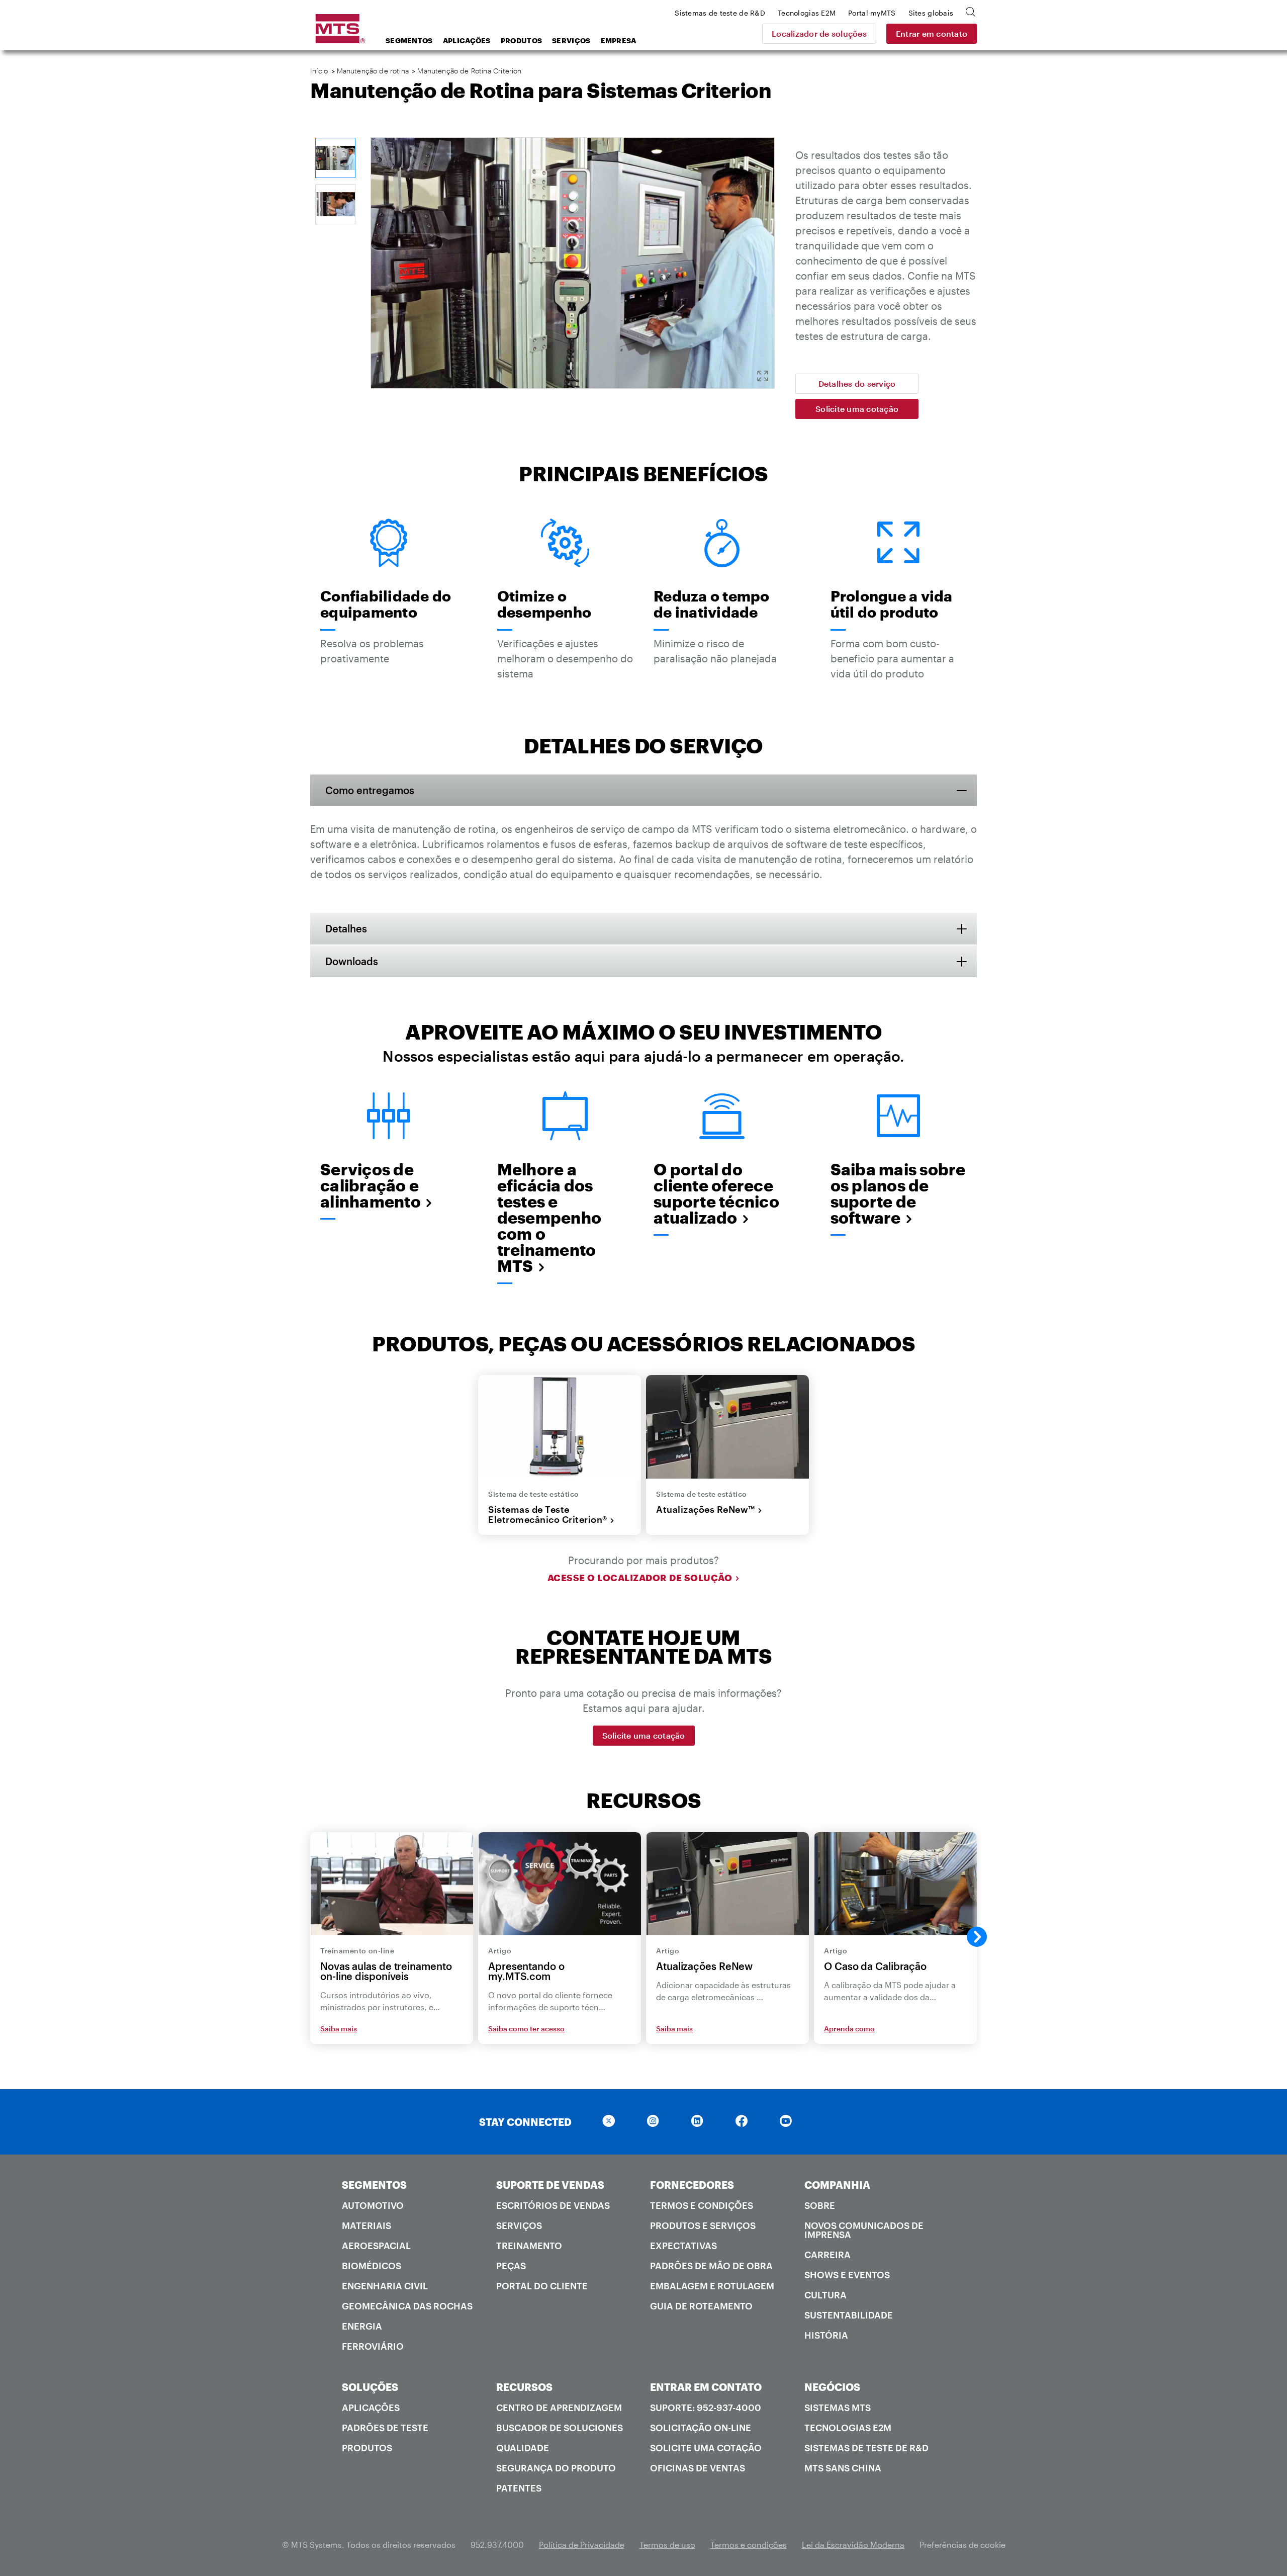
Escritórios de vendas (553, 2205)
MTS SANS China (843, 2468)
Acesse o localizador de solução (640, 1578)
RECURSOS (524, 2387)
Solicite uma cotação (857, 409)
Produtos (521, 40)
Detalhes (346, 928)
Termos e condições (702, 2205)
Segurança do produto (556, 2468)
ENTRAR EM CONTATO (706, 2387)
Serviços (571, 40)
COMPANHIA (837, 2185)
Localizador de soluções (819, 33)
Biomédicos (372, 2266)
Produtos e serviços (703, 2225)
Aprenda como (849, 2029)
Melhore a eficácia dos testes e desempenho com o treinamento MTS (549, 1218)
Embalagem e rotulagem (712, 2286)
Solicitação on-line (701, 2428)
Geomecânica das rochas (407, 2306)
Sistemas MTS (838, 2408)
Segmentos (409, 40)
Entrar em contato (932, 33)
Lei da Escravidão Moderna (853, 2545)
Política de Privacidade (582, 2545)
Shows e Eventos (847, 2275)
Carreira (828, 2255)
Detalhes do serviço (857, 383)
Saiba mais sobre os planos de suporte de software (898, 1193)
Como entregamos (370, 790)
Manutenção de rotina (373, 71)
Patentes (519, 2488)
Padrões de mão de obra (711, 2266)
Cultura (825, 2295)
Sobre (820, 2205)
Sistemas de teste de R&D (866, 2448)
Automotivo (373, 2205)
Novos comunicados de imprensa (864, 2230)
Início (319, 71)
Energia (362, 2326)
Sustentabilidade (849, 2315)
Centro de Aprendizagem (559, 2408)
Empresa (619, 40)
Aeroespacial (376, 2246)
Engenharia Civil (385, 2286)
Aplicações (467, 40)
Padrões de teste (385, 2428)
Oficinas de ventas (698, 2468)
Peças (511, 2266)
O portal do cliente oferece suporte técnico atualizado (716, 1193)
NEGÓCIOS (832, 2387)
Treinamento (529, 2246)
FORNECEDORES (692, 2185)
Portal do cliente (542, 2286)
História (826, 2335)
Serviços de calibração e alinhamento (371, 1185)
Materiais (366, 2225)
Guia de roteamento (701, 2306)
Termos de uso (667, 2545)
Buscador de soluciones (560, 2428)
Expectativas (683, 2246)
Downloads (352, 961)
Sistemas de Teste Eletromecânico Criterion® (548, 1515)
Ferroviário (373, 2346)
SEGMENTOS (374, 2185)
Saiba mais (339, 2029)
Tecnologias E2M (848, 2428)
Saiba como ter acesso (526, 2029)
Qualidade (523, 2448)
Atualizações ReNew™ (706, 1509)
